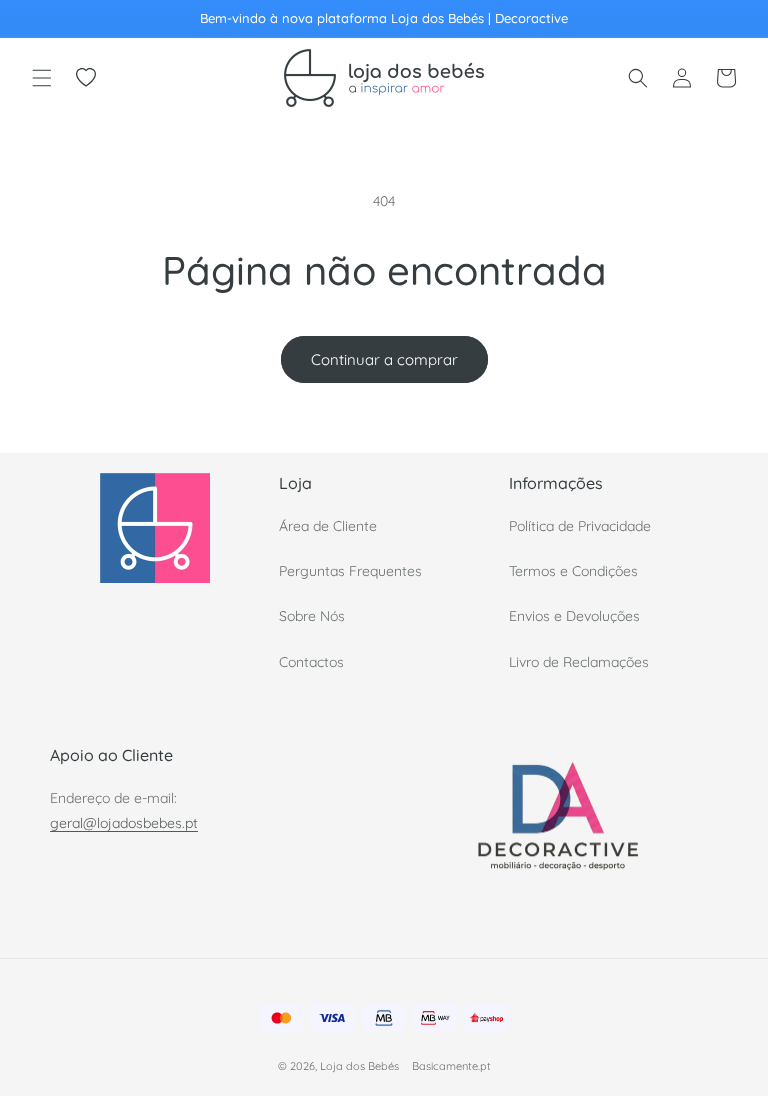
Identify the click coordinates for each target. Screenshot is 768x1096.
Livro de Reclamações (579, 662)
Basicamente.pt (451, 1066)
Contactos (311, 662)
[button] (42, 78)
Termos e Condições (573, 571)
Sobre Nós (312, 616)
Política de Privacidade (580, 526)
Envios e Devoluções (574, 616)
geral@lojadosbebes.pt (124, 823)
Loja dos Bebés (359, 1066)
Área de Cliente (328, 526)
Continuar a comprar (384, 359)
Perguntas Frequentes (350, 571)
